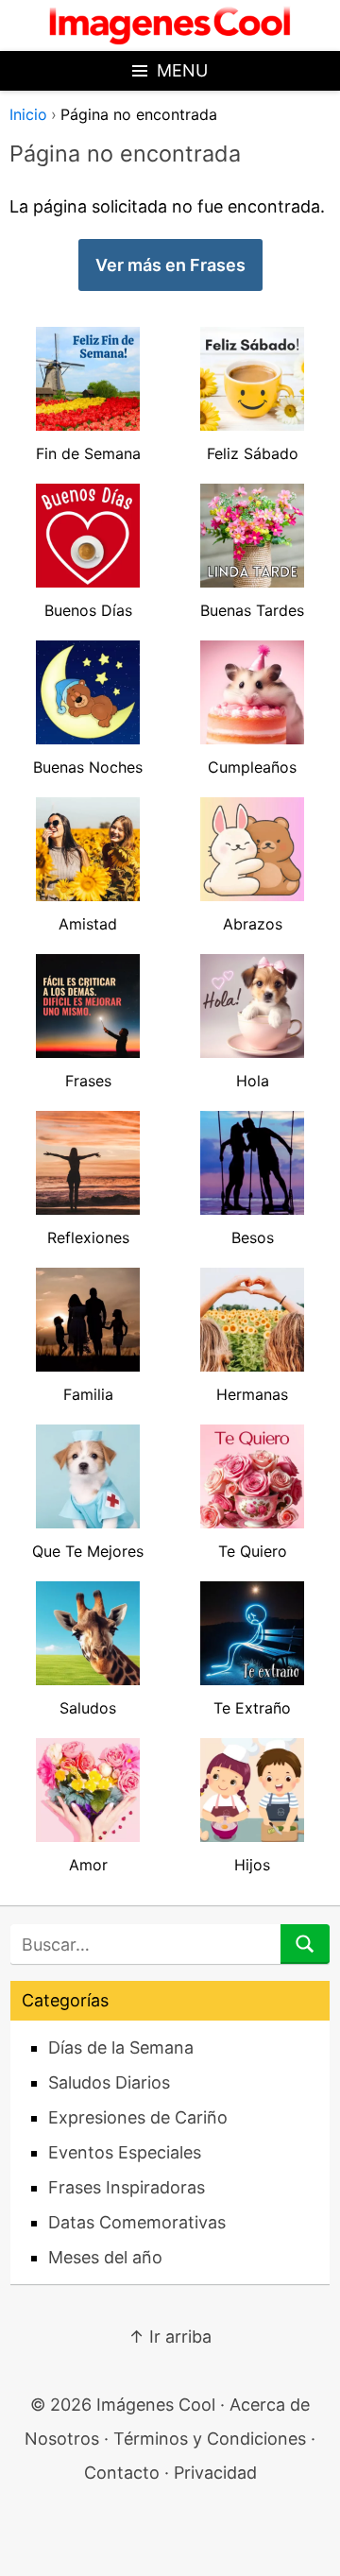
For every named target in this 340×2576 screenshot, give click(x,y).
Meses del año (105, 2257)
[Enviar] (305, 1944)
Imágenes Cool (156, 2405)
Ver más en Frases (170, 265)
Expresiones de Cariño (138, 2117)
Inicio (28, 114)
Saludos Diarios (109, 2082)
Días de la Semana (121, 2047)
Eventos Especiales (125, 2152)
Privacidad (215, 2473)
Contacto (122, 2473)
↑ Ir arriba (170, 2337)
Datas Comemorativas (137, 2222)
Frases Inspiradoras (127, 2187)
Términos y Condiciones (210, 2439)
